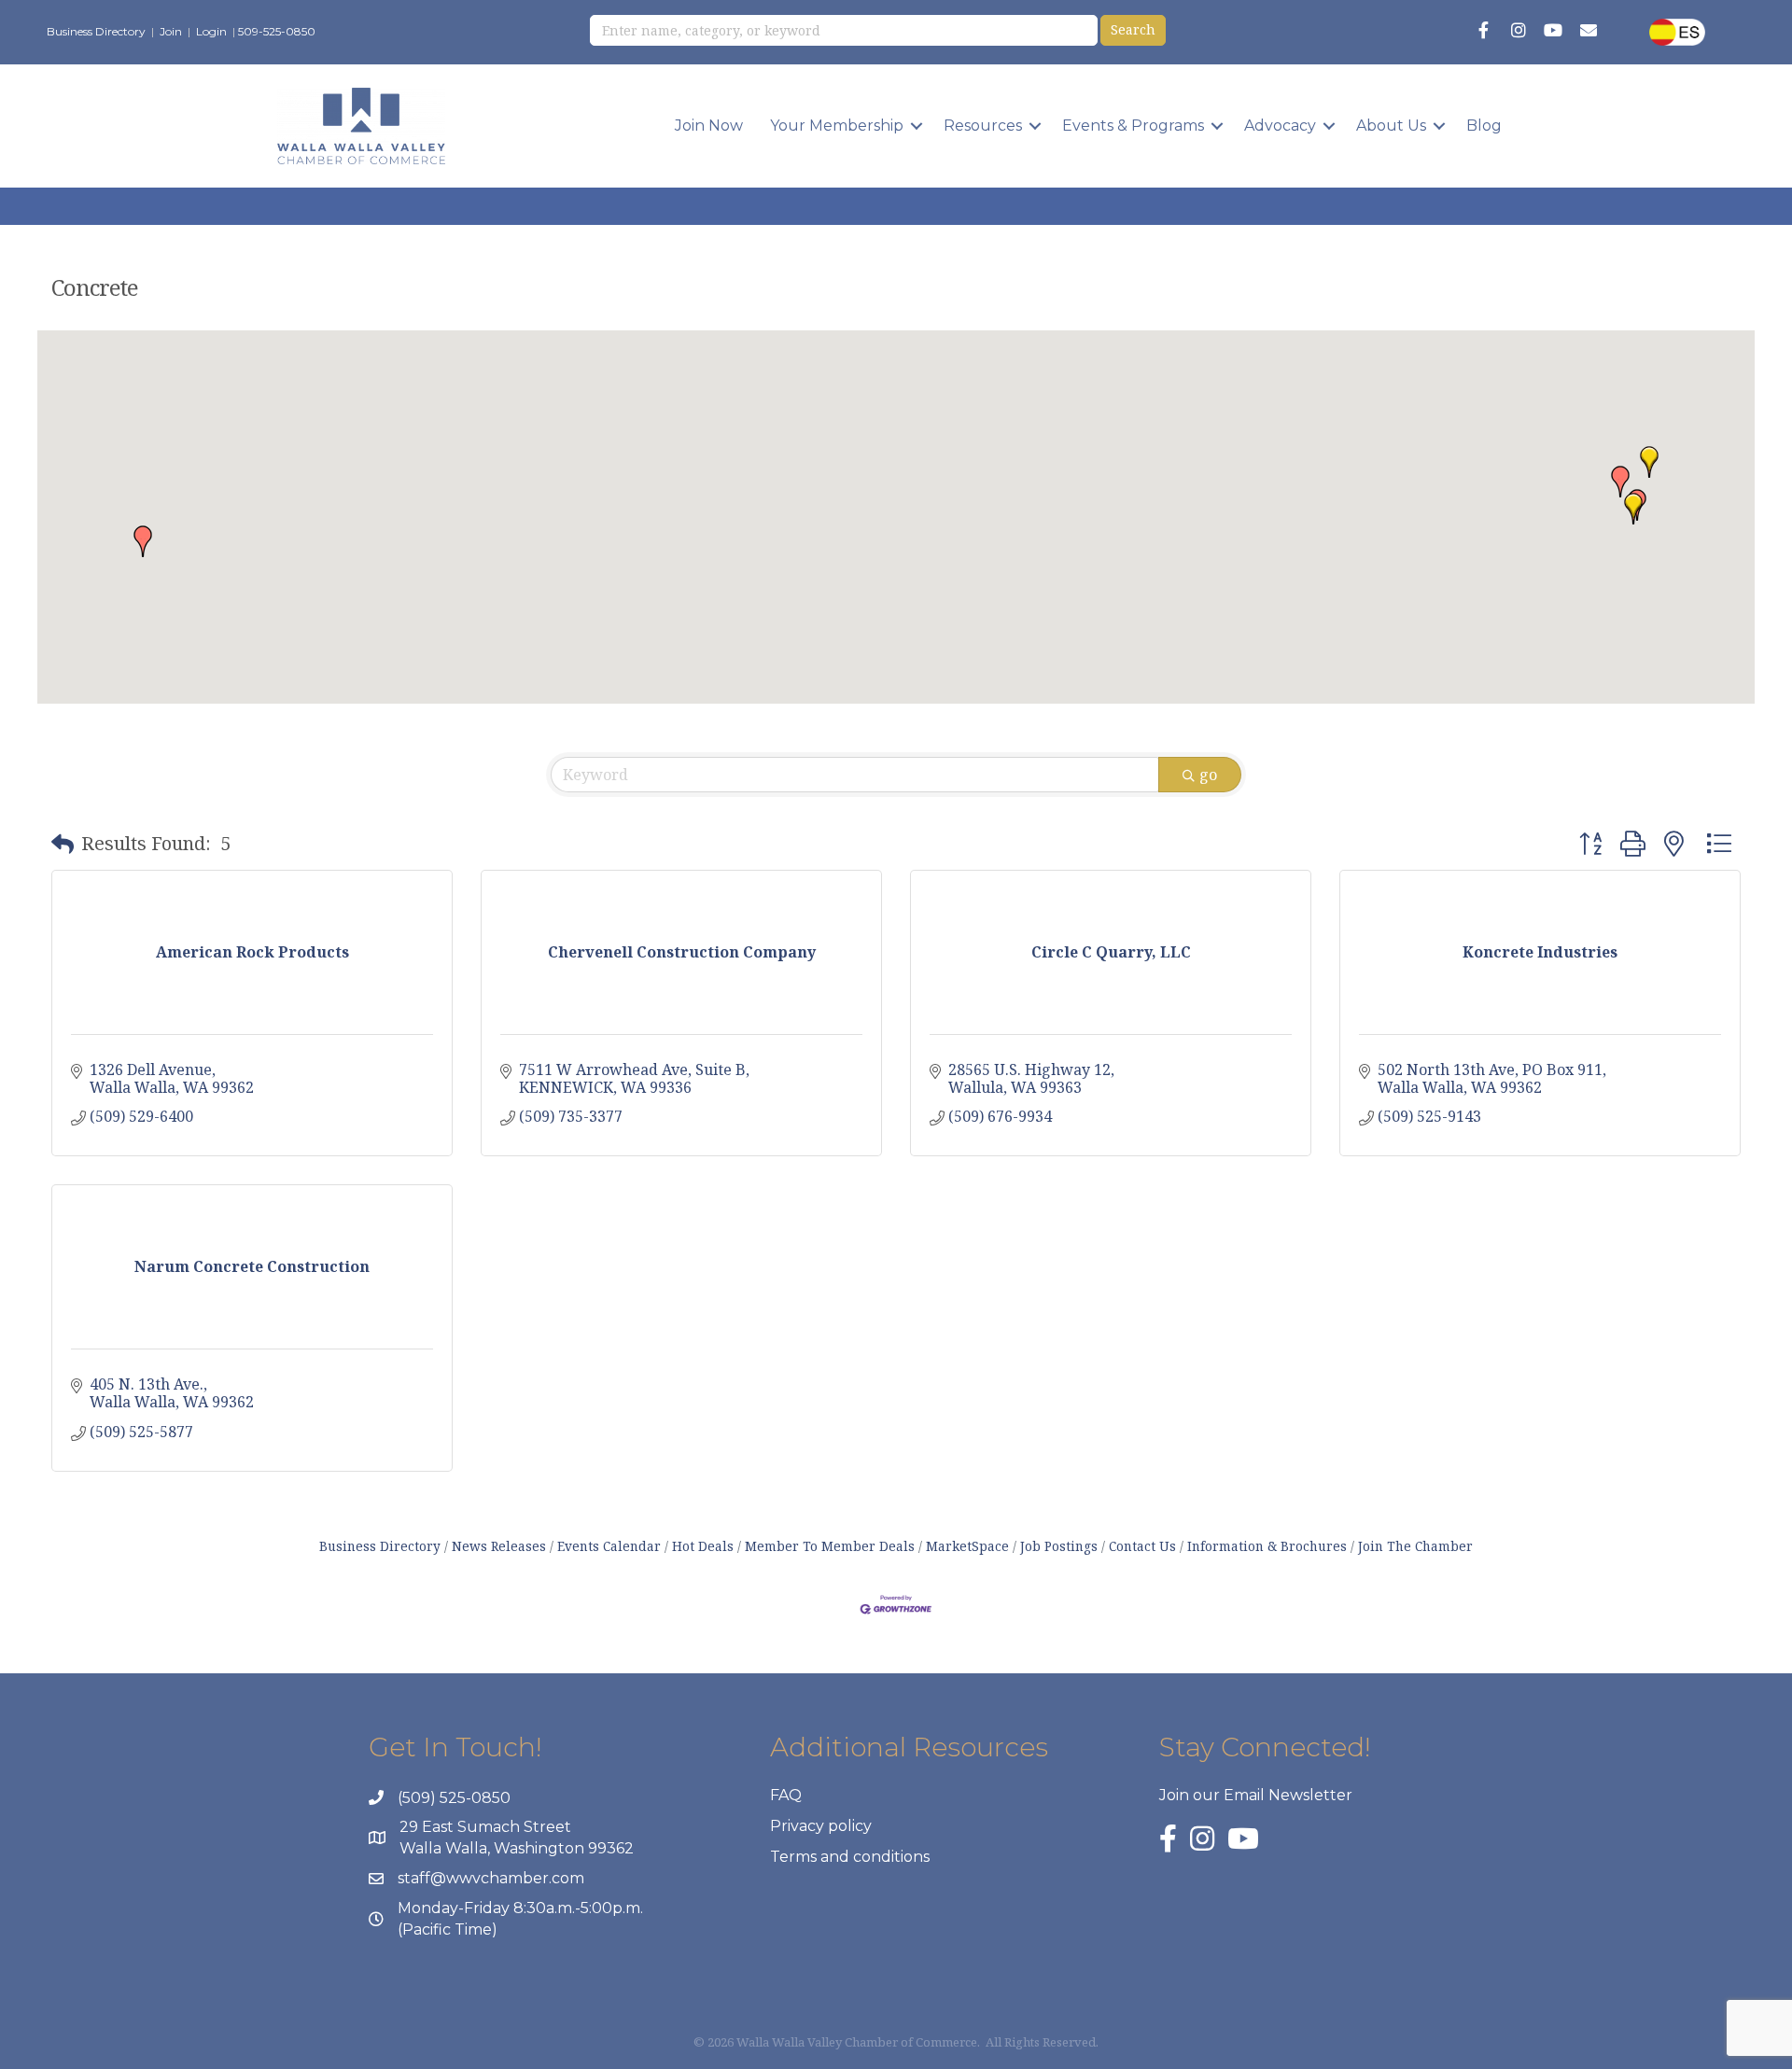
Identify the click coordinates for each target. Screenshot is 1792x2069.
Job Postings (1059, 1546)
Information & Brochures (1267, 1546)
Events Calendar (609, 1546)
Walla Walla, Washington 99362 (517, 1848)
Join (171, 31)
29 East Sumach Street (485, 1827)
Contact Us (1142, 1546)
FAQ (786, 1795)
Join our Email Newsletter (1256, 1795)
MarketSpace (967, 1546)
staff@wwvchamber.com (491, 1878)
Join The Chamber (1415, 1546)
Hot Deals (703, 1546)
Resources (983, 126)
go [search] (1208, 775)
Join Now (709, 126)
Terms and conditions (850, 1857)
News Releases (499, 1546)
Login (211, 31)
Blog (1484, 126)
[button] (1620, 482)
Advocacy (1280, 126)
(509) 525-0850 (454, 1798)
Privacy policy (821, 1826)
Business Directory (96, 31)
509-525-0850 (277, 31)
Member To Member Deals (830, 1546)
